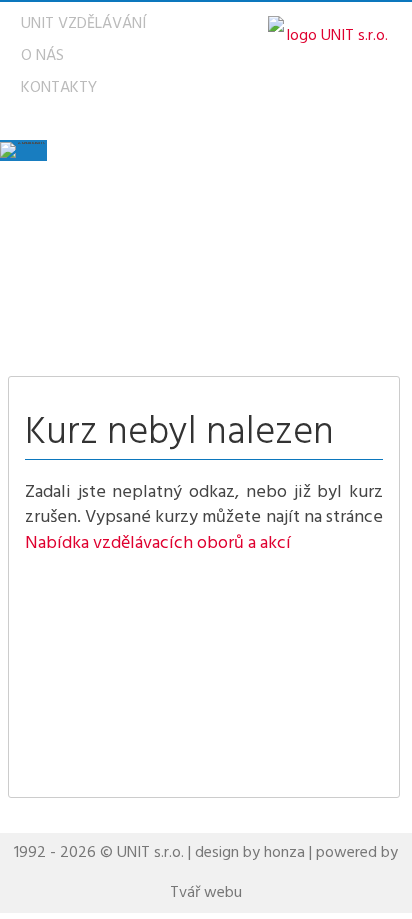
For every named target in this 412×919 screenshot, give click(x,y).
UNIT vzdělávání (83, 24)
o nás (42, 56)
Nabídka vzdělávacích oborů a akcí (158, 543)
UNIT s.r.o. (150, 853)
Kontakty (59, 88)
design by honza (250, 853)
